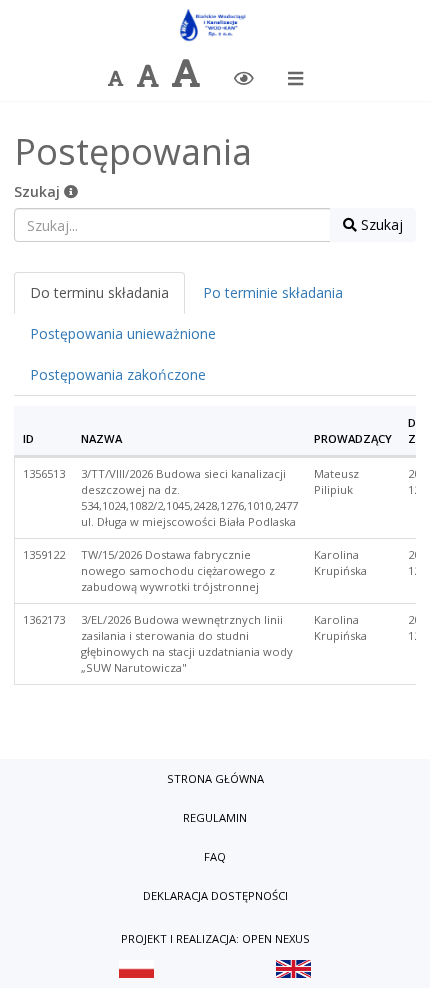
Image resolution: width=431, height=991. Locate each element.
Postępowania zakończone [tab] (118, 374)
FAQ (215, 856)
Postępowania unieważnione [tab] (123, 333)
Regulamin (215, 817)
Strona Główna (215, 778)
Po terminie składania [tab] (273, 292)
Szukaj (39, 191)
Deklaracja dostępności (215, 895)
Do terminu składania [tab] (99, 292)
